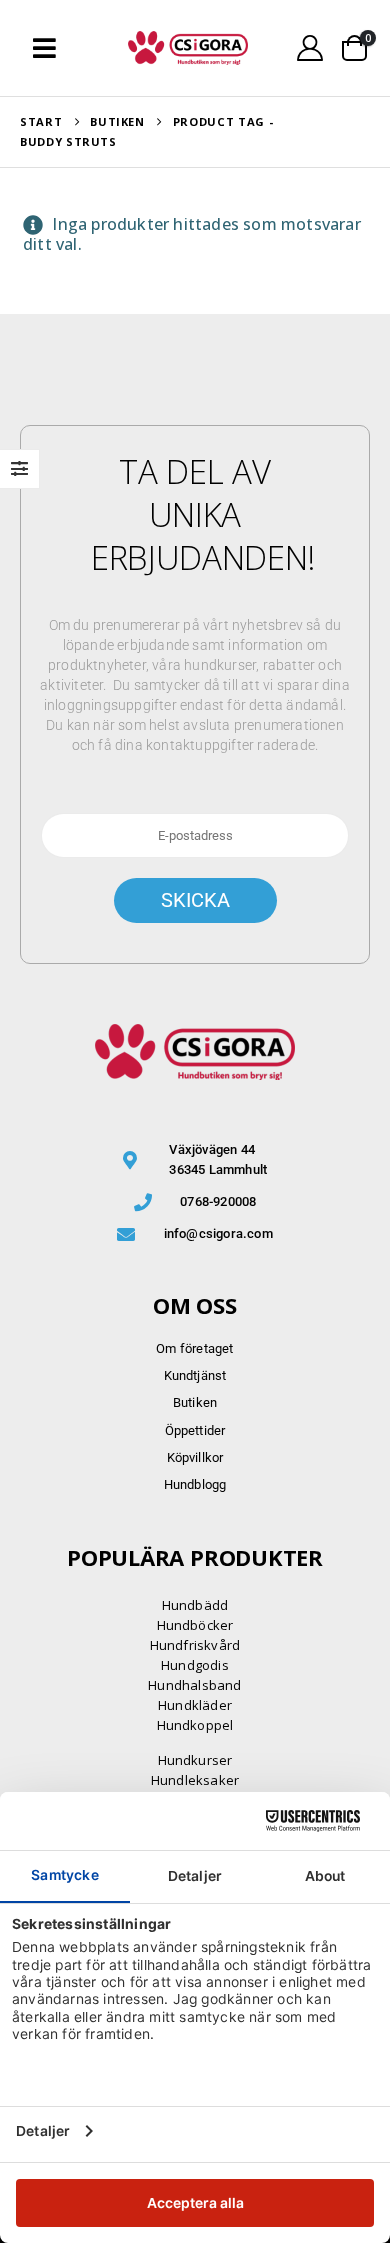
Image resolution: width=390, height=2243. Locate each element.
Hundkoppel (195, 1725)
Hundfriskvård (195, 1645)
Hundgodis (195, 1665)
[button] (44, 48)
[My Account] (310, 48)
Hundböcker (195, 1625)
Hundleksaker (195, 1780)
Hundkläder (195, 1705)
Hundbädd (195, 1605)
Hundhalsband (194, 1685)
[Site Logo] (188, 48)
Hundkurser (195, 1760)
